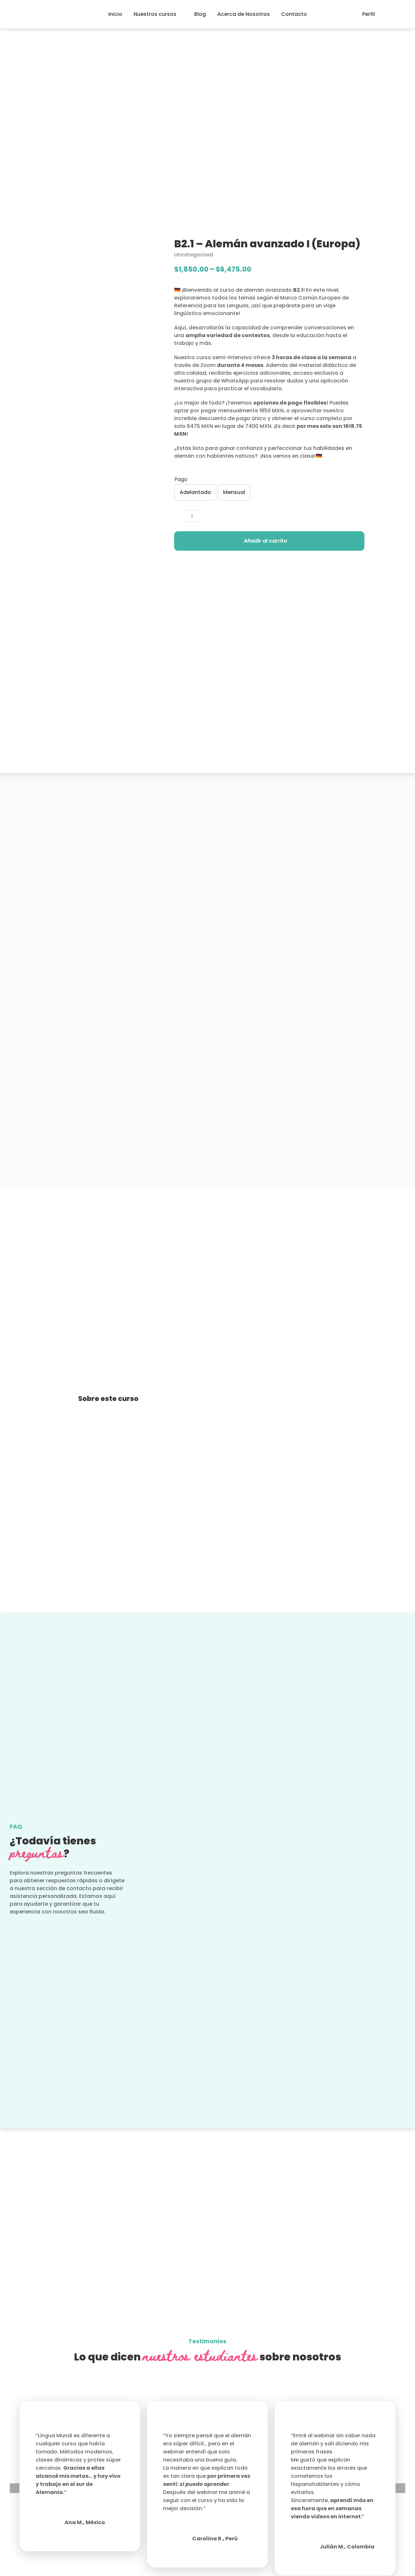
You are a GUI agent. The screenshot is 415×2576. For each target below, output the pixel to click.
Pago (181, 479)
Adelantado (195, 492)
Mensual (234, 492)
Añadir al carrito (266, 541)
